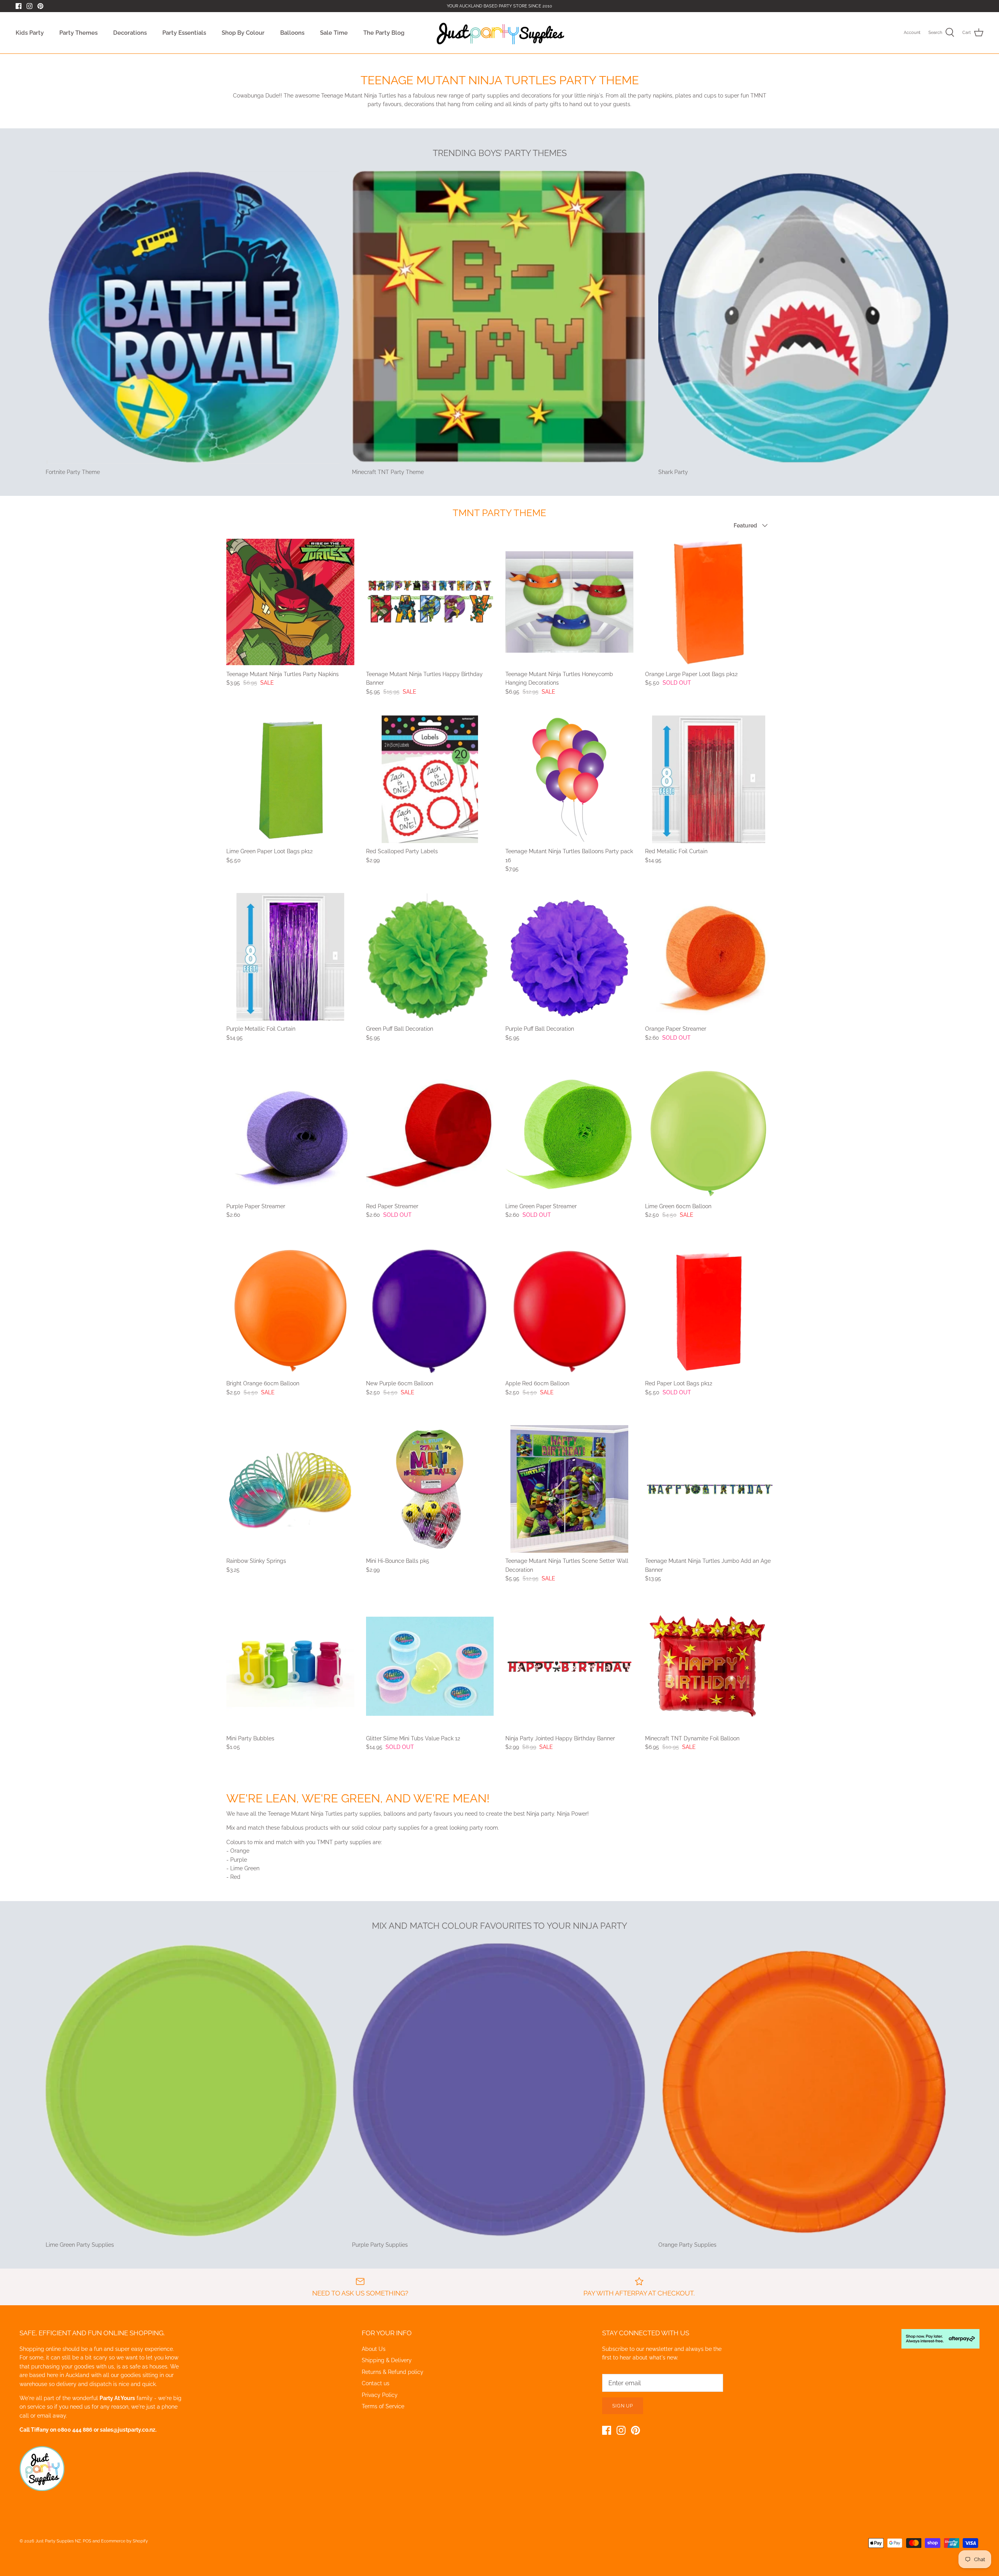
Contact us (376, 2383)
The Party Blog (384, 33)
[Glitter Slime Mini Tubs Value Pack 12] (430, 1666)
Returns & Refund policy (393, 2372)
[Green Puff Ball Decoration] (430, 957)
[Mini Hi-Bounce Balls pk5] (430, 1489)
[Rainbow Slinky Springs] (290, 1489)
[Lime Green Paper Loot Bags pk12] (290, 779)
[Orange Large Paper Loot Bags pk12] (709, 602)
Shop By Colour (243, 33)
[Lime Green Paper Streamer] (569, 1134)
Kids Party (30, 33)
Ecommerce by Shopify (124, 2541)
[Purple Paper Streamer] (290, 1134)
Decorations (130, 33)
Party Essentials (184, 33)
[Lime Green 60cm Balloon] (709, 1134)
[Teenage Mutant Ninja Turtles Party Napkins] (290, 602)
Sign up (623, 2406)
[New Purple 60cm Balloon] (430, 1312)
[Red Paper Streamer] (430, 1134)
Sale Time (334, 33)
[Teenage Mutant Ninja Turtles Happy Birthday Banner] (430, 602)
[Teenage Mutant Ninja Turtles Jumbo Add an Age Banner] (709, 1489)
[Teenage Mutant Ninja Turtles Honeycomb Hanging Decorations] (569, 602)
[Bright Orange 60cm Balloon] (290, 1312)
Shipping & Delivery (387, 2360)
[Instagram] (29, 6)
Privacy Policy (380, 2395)
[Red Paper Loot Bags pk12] (709, 1312)
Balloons (292, 33)
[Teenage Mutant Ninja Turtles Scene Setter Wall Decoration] (569, 1489)
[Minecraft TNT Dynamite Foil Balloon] (709, 1666)
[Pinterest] (40, 6)
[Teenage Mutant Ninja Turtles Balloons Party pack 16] (569, 779)
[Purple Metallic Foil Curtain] (290, 957)
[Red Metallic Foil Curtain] (709, 779)
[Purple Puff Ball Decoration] (569, 957)
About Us (374, 2349)
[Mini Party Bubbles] (290, 1666)
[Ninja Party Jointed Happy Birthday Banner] (569, 1666)
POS (87, 2541)
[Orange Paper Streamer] (709, 957)
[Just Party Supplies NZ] (500, 33)
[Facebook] (19, 6)
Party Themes (78, 33)
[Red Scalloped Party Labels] (430, 779)
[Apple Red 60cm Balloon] (569, 1312)
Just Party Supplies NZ (58, 2541)
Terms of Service (383, 2406)
